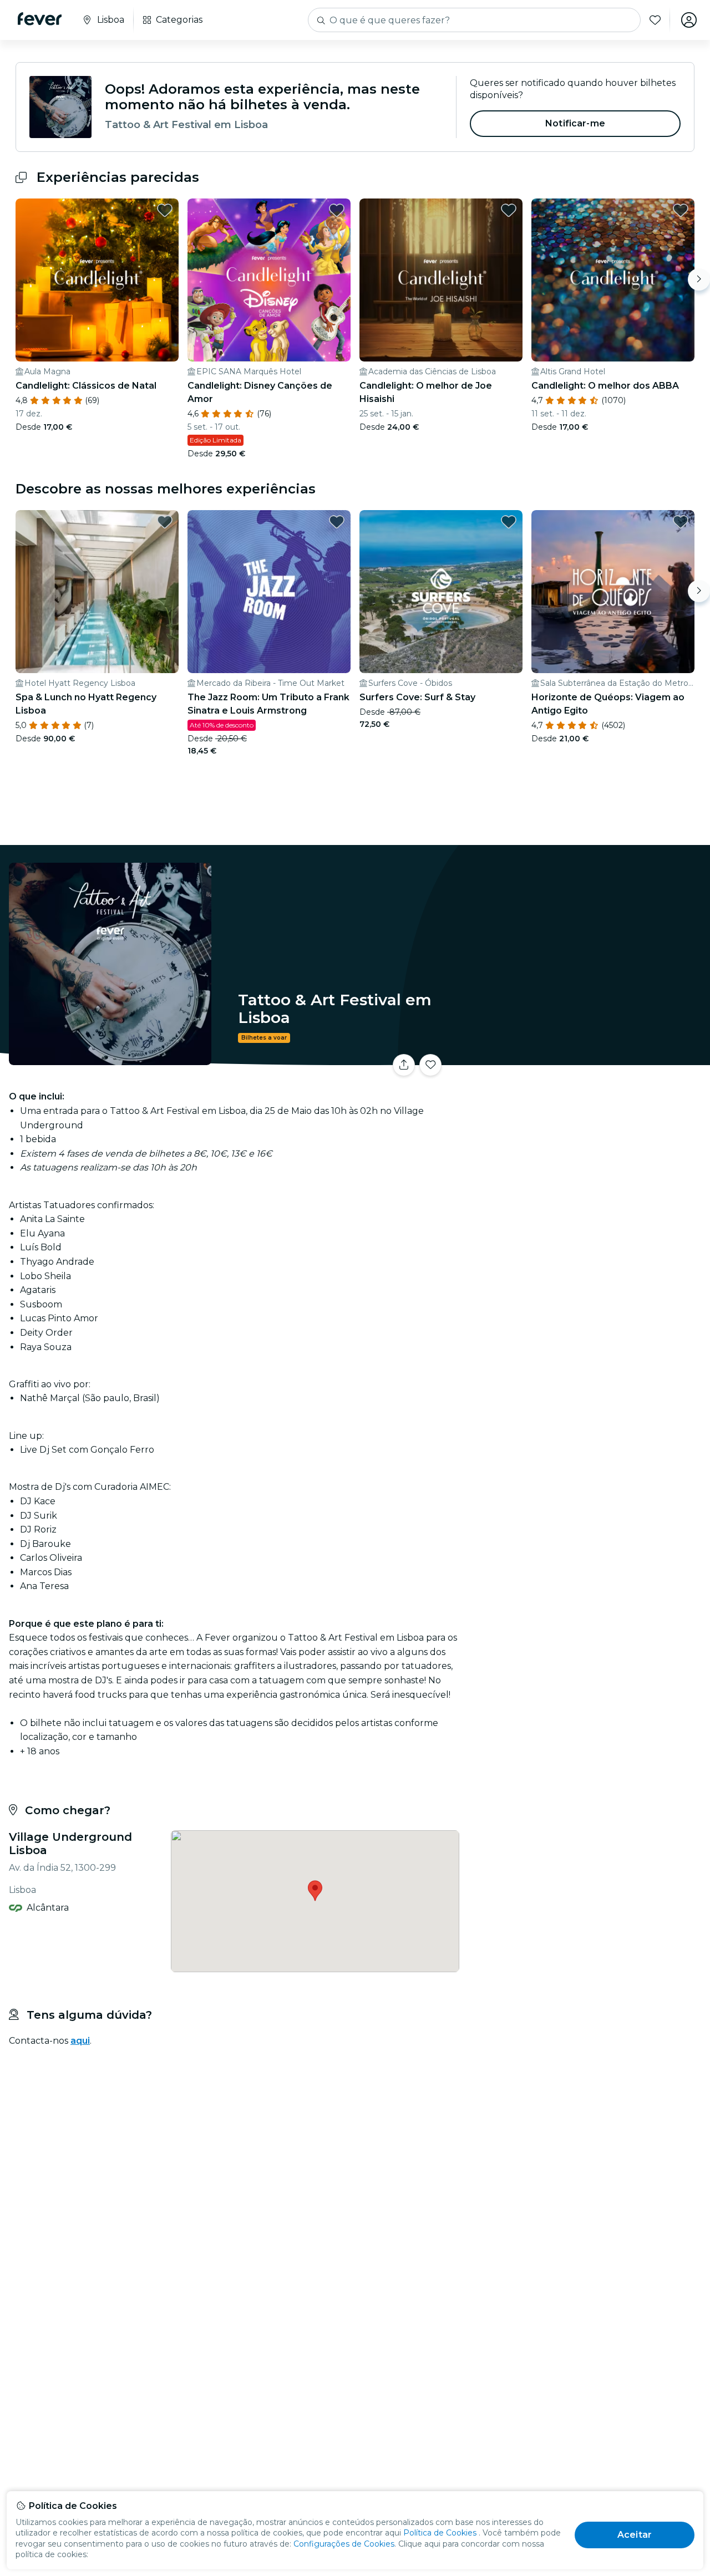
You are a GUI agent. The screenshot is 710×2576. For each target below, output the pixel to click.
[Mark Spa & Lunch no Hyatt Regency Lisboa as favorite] (165, 522)
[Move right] (699, 279)
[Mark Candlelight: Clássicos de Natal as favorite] (165, 210)
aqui (80, 2041)
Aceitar (635, 2535)
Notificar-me (575, 123)
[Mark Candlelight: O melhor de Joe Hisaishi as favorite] (509, 210)
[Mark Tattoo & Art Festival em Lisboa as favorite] (430, 1065)
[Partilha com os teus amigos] (404, 1065)
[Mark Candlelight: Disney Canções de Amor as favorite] (337, 210)
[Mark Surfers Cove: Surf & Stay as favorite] (509, 522)
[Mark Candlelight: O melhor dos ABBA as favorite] (681, 210)
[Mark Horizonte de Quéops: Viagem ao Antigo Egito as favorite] (681, 522)
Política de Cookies (440, 2533)
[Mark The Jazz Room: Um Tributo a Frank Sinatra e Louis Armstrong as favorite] (337, 522)
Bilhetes (587, 1058)
